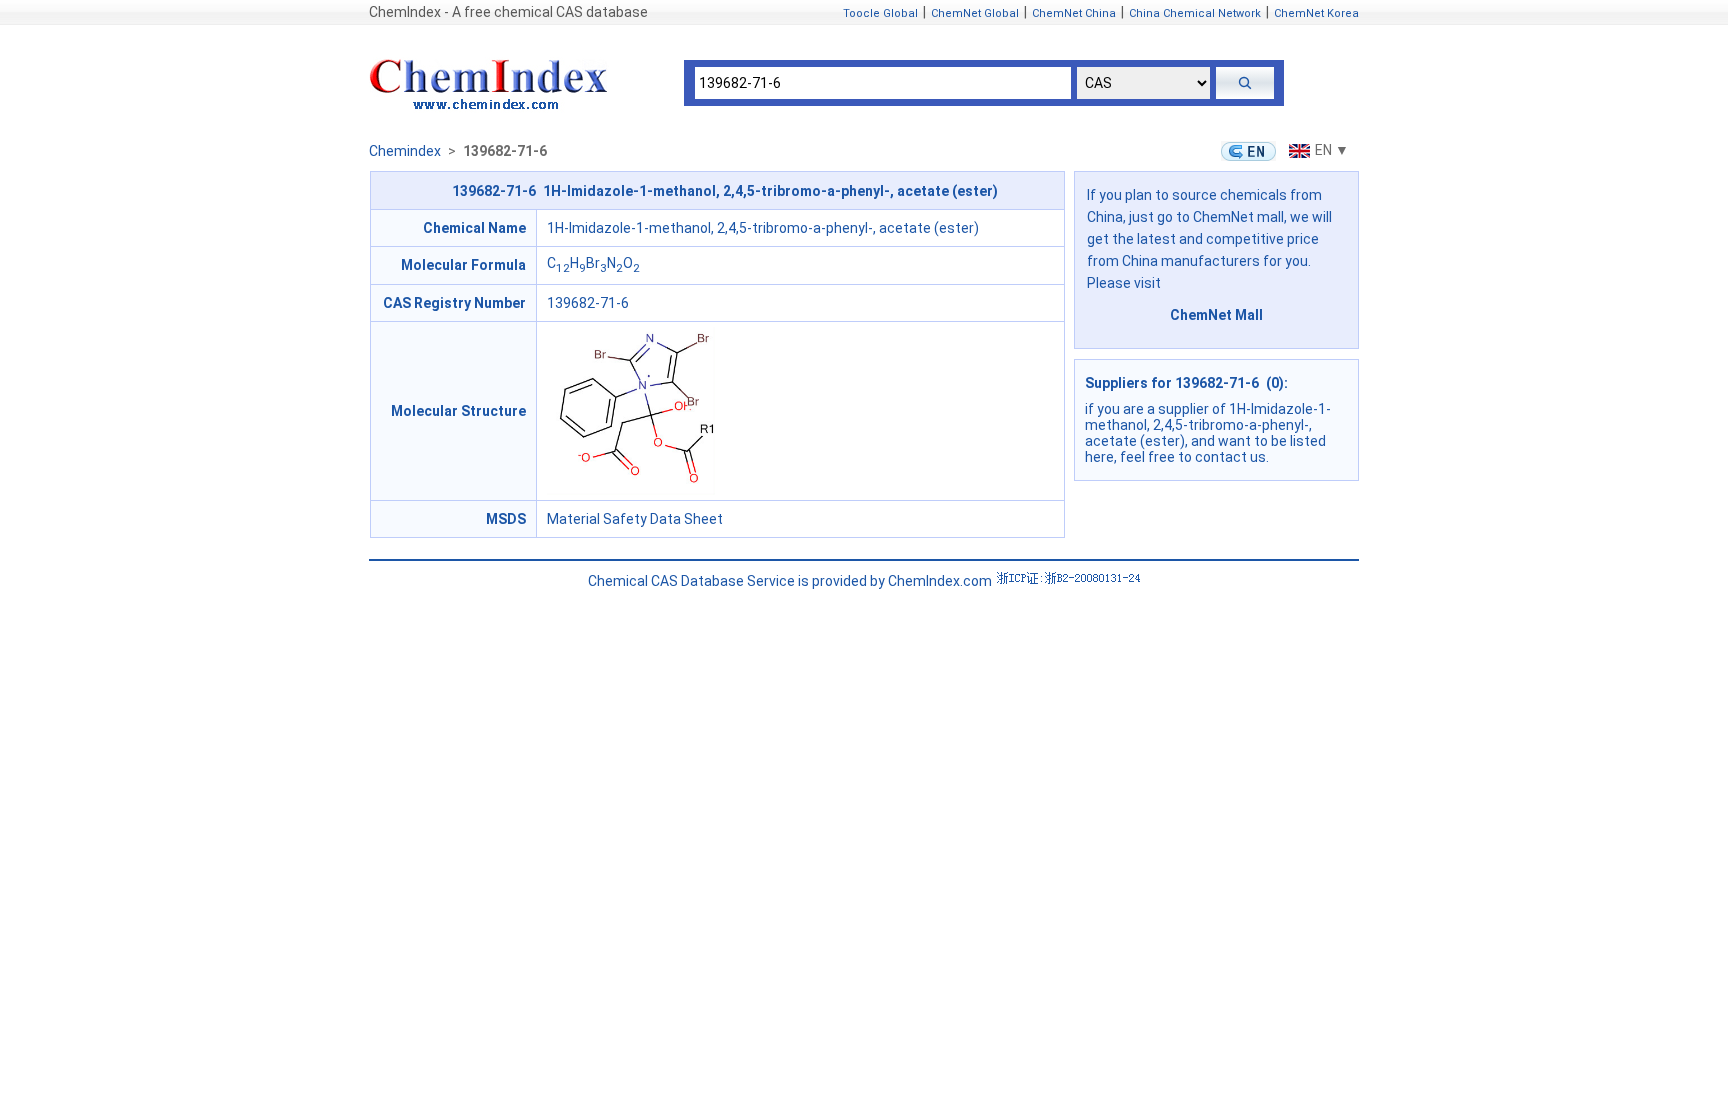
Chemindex (405, 151)
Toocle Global (880, 13)
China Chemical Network (1195, 13)
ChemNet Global (975, 13)
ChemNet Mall (1216, 315)
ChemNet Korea (1316, 13)
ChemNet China (1074, 13)
